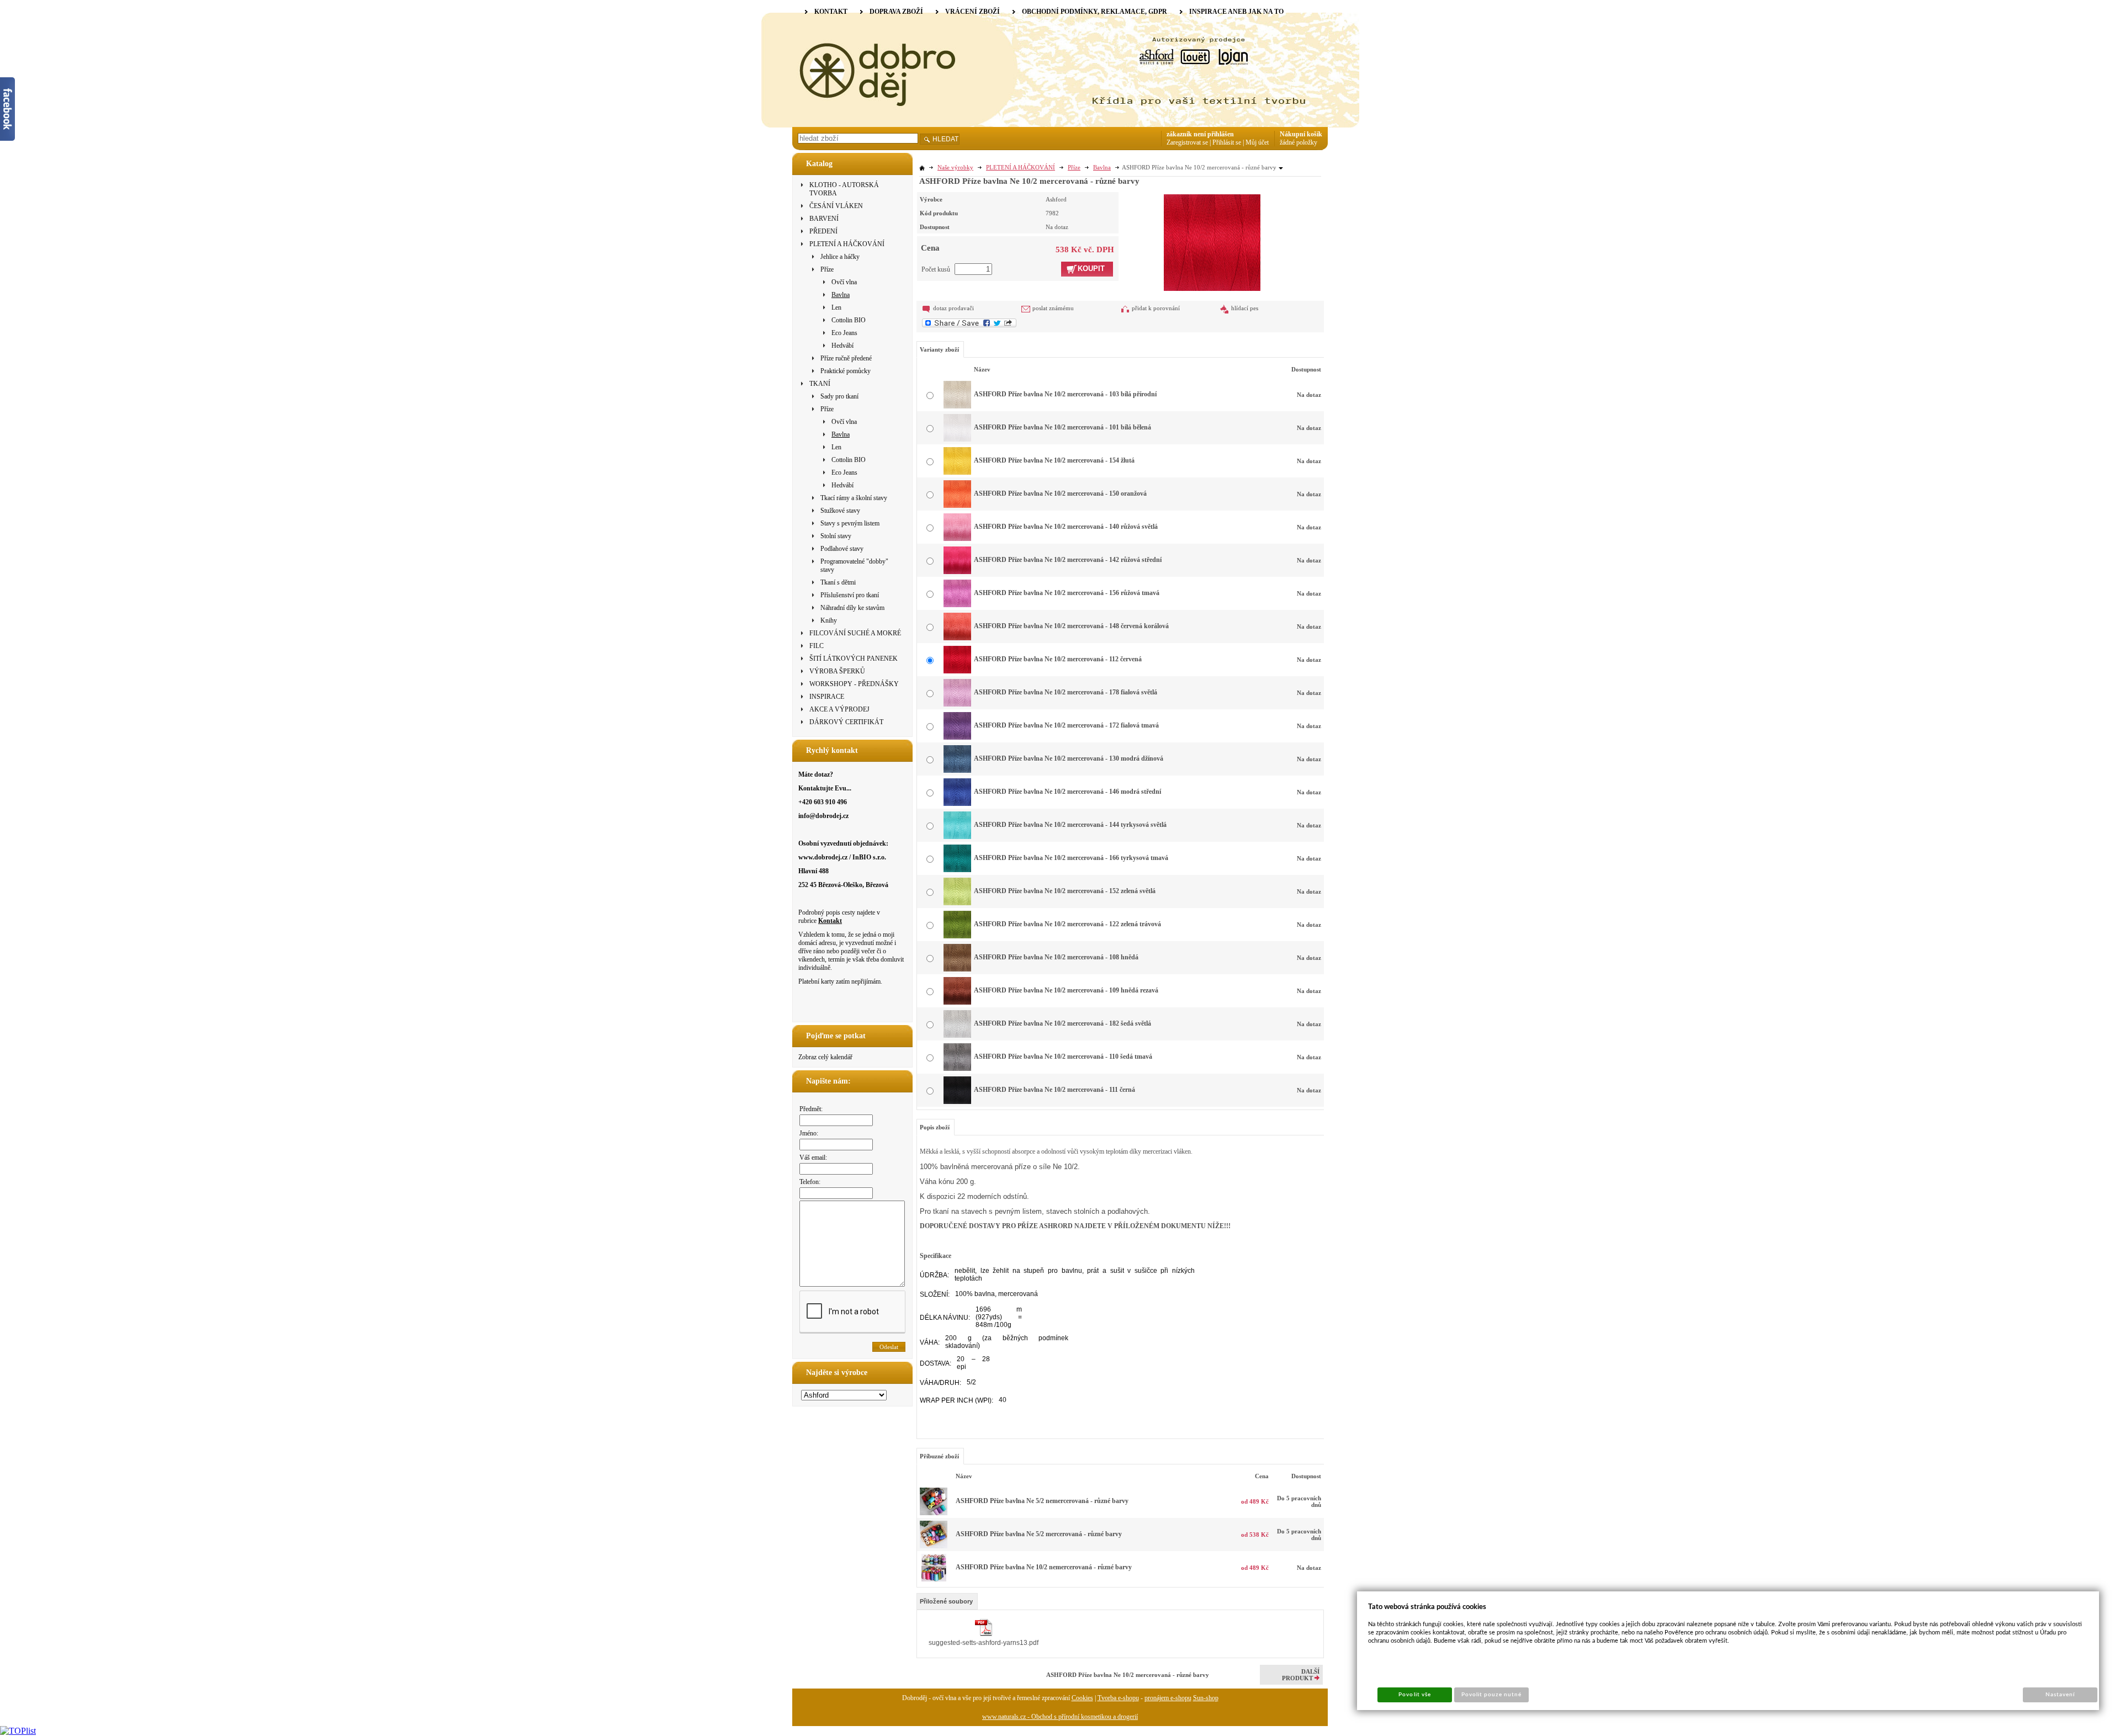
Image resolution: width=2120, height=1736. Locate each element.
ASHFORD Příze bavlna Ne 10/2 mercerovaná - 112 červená (1058, 659)
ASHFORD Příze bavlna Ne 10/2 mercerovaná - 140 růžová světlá (1066, 527)
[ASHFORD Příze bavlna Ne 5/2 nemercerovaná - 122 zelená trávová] (934, 1513)
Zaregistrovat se (1187, 142)
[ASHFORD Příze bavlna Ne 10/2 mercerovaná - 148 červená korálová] (957, 638)
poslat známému (1053, 308)
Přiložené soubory (946, 1601)
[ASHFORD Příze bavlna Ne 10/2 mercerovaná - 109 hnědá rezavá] (957, 1002)
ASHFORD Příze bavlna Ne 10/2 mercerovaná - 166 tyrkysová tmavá (1071, 858)
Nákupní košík (1301, 134)
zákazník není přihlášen (1200, 134)
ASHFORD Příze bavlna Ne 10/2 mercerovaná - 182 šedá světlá (1062, 1023)
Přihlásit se (1227, 142)
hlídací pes (1245, 308)
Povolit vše (1414, 1695)
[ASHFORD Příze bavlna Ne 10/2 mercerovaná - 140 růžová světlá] (957, 539)
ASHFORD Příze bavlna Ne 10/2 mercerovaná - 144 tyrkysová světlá (1070, 825)
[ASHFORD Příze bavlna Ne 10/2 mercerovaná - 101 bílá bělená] (957, 439)
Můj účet (1257, 142)
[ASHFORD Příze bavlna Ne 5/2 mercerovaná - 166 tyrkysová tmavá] (934, 1546)
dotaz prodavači (953, 308)
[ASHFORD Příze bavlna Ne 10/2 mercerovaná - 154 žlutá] (957, 473)
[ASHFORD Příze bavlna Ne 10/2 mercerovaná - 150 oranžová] (957, 506)
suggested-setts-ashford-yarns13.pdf (984, 1643)
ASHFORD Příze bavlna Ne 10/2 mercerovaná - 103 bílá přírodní (1065, 394)
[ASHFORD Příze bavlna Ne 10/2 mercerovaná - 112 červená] (1212, 241)
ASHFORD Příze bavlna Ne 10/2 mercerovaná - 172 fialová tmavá (1066, 725)
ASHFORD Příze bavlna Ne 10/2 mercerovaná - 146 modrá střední (1067, 792)
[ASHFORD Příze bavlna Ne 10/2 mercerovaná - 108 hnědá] (957, 969)
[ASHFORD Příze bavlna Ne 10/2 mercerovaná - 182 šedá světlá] (957, 1036)
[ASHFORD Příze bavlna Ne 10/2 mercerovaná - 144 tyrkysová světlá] (957, 837)
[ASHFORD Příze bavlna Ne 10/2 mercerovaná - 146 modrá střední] (957, 804)
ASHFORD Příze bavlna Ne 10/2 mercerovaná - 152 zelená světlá (1065, 891)
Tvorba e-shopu (1118, 1698)
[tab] (947, 1601)
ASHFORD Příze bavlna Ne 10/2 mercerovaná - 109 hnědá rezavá (1066, 990)
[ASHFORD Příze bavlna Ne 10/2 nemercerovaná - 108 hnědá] (934, 1579)
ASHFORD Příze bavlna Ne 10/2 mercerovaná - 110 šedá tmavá (1063, 1057)
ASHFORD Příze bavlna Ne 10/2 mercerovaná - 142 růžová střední (1068, 560)
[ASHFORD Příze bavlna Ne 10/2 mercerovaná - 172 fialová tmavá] (957, 737)
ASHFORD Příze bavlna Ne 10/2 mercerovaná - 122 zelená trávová (1067, 924)
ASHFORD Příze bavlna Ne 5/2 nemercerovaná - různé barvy (1042, 1501)
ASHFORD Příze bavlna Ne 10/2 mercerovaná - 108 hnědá (1056, 957)
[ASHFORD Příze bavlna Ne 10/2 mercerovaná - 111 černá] (957, 1102)
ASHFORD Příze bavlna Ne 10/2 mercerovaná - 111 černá (1054, 1090)
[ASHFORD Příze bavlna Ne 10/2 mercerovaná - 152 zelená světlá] (957, 903)
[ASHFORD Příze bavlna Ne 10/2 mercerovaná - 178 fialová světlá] (957, 704)
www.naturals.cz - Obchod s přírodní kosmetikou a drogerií (1060, 1717)
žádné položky (1298, 142)
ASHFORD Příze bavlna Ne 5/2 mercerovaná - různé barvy (1039, 1534)
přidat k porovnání (1156, 308)
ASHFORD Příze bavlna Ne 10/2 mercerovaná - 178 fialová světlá (1066, 692)
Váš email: (813, 1158)
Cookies (1082, 1698)
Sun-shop (1206, 1698)
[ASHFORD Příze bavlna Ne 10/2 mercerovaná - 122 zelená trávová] (957, 936)
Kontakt (830, 921)
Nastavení (2060, 1695)
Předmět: (811, 1109)
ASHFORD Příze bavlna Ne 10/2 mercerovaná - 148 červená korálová (1071, 626)
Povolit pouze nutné (1492, 1695)
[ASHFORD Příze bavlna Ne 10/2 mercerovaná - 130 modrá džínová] (957, 771)
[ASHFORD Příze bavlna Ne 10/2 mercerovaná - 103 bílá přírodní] (957, 406)
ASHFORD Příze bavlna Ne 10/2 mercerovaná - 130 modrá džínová (1069, 758)
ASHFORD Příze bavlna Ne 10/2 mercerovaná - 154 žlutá (1054, 460)
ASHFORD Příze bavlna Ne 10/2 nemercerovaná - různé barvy (1044, 1567)
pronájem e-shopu (1168, 1698)
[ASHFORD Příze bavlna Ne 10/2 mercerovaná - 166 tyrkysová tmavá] (957, 870)
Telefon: (810, 1182)
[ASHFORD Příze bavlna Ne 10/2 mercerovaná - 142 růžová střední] (957, 572)
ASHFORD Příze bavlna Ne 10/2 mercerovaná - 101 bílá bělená (1062, 427)
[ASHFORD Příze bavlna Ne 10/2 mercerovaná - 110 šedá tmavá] (957, 1069)
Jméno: (809, 1133)
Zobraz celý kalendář (825, 1057)
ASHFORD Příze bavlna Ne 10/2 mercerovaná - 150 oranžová (1060, 493)
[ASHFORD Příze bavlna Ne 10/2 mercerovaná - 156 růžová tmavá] (957, 605)
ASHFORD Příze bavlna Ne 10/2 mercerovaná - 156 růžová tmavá (1067, 593)
